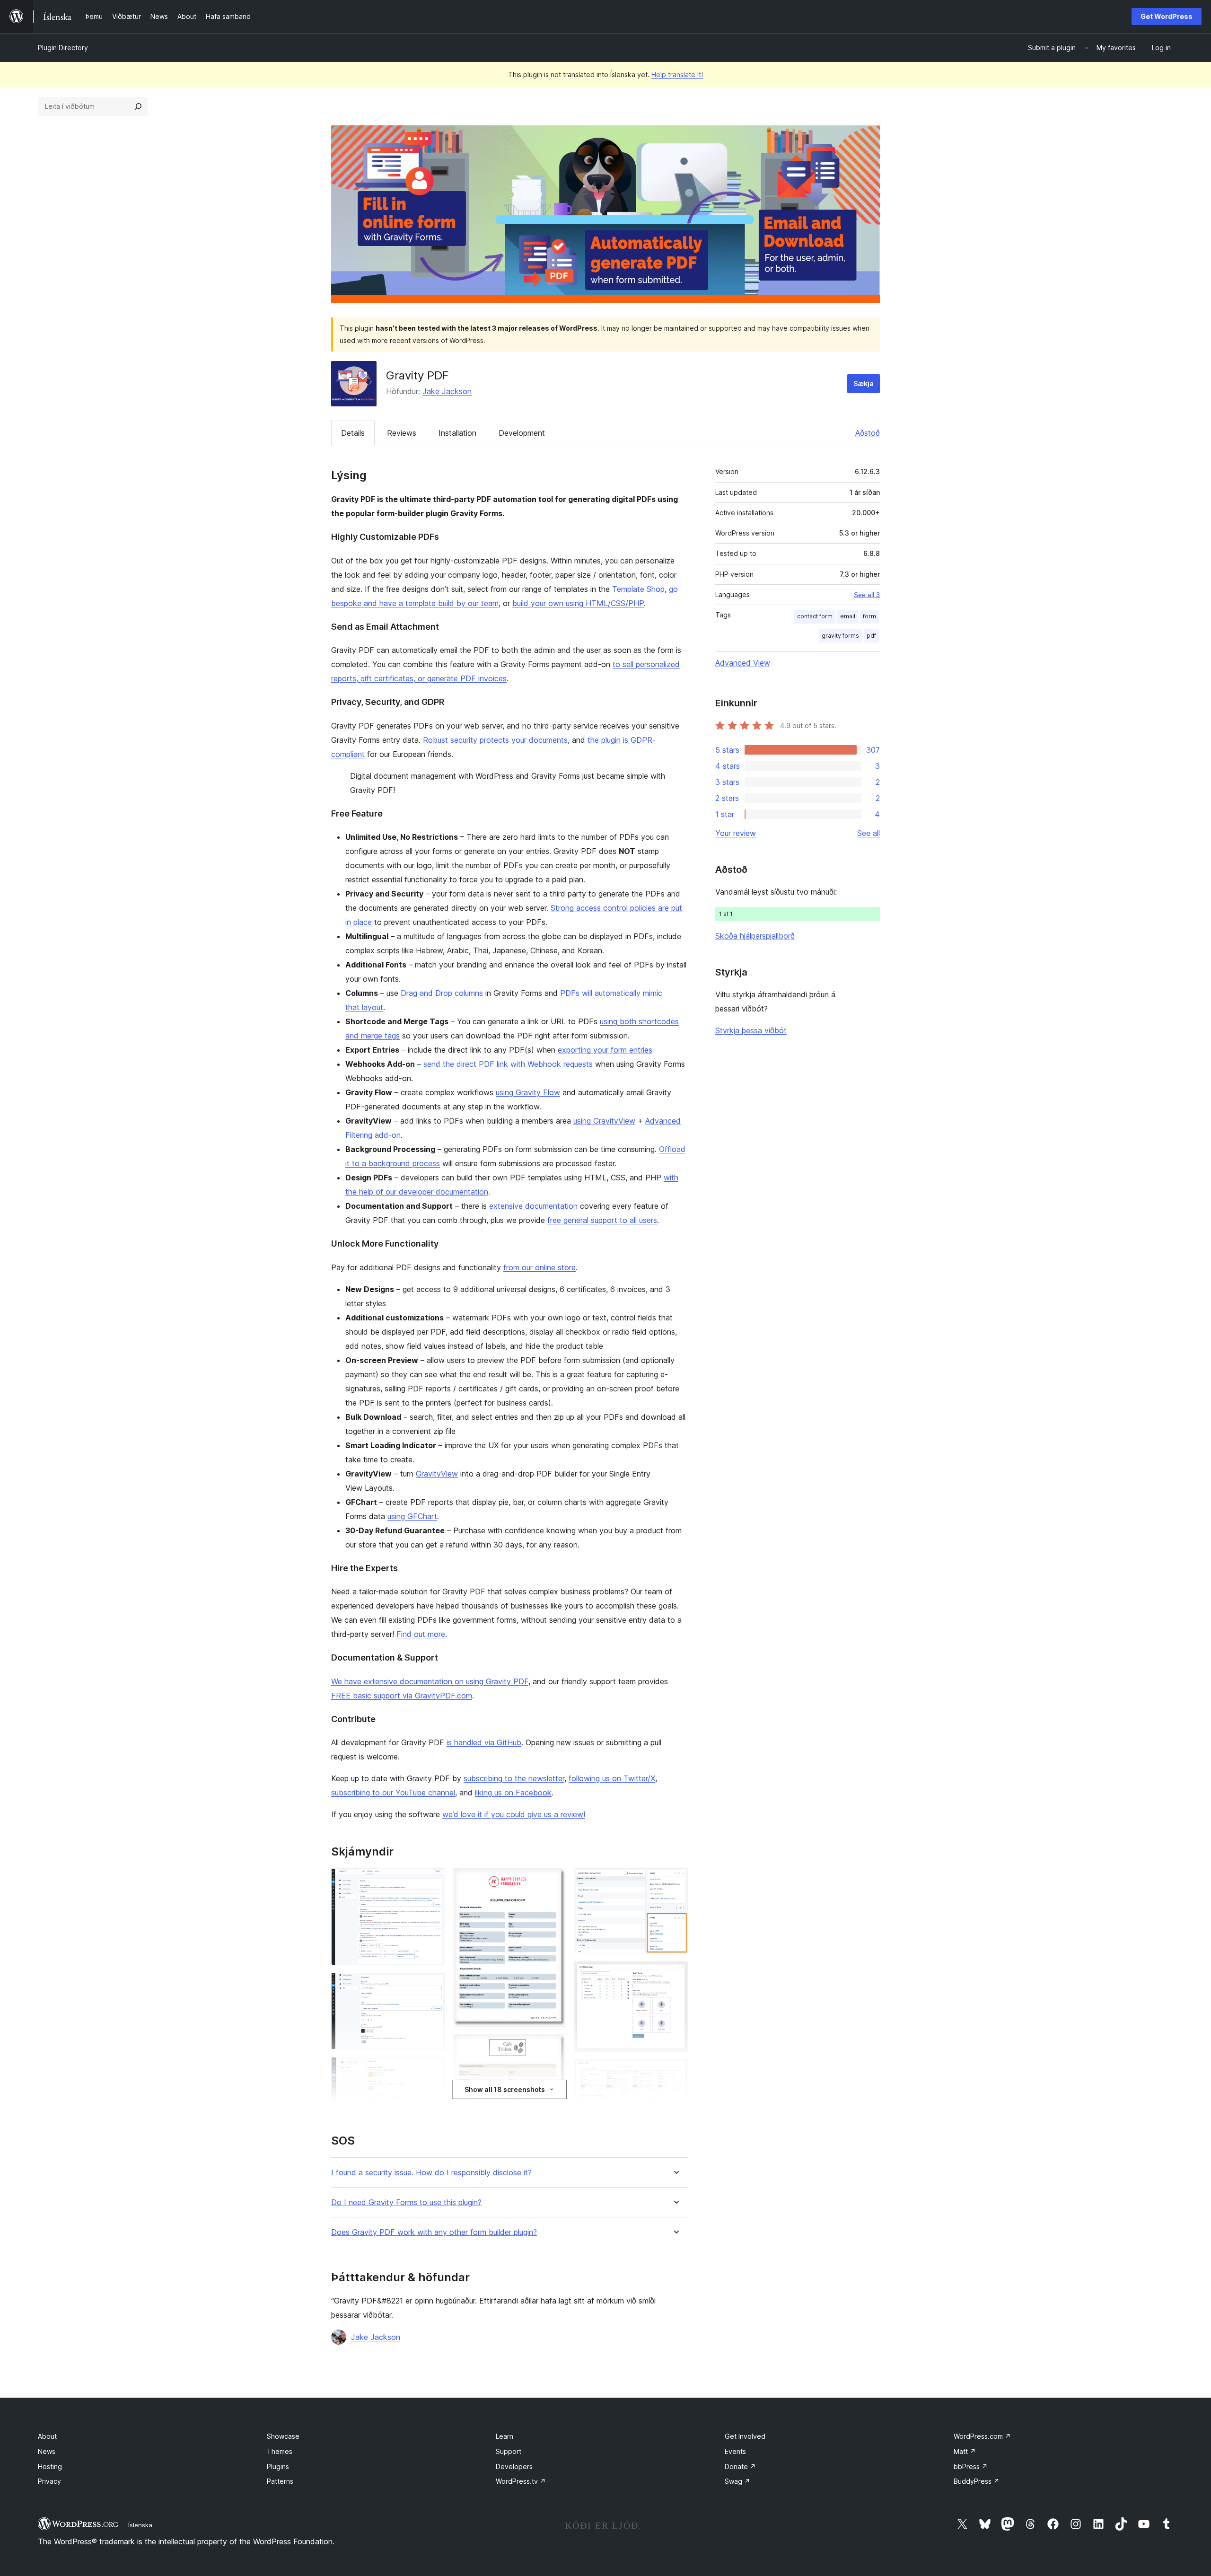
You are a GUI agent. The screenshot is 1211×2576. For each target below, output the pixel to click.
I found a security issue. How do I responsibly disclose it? (431, 2173)
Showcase (283, 2436)
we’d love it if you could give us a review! (514, 1814)
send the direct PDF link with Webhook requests (508, 1064)
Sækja (864, 383)
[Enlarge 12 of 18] (675, 1974)
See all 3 (867, 595)
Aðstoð (868, 433)
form (869, 616)
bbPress (971, 2466)
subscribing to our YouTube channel (393, 1793)
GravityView (437, 1474)
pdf (871, 636)
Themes (280, 2451)
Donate (740, 2466)
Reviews (402, 433)
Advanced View (743, 663)
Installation (457, 433)
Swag (737, 2481)
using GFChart (412, 1516)
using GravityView (604, 1121)
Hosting (50, 2466)
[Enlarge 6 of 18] (553, 1881)
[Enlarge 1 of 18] (432, 1881)
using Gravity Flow (528, 1092)
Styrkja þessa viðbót (751, 1030)
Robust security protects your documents (495, 740)
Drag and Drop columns (442, 993)
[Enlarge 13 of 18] (675, 2072)
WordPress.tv (521, 2481)
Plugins (278, 2466)
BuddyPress (977, 2481)
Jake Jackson (447, 391)
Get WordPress (1167, 16)
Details (353, 433)
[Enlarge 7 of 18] (553, 2047)
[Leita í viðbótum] (138, 106)
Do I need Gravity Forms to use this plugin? (406, 2202)
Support (509, 2451)
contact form (815, 616)
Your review (736, 833)
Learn (505, 2436)
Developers (514, 2466)
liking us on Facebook (513, 1793)
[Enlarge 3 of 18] (432, 2070)
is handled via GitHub (484, 1742)
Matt (965, 2451)
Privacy (49, 2481)
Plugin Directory (63, 48)
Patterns (280, 2481)
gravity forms (840, 636)
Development (522, 433)
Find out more (421, 1634)
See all (869, 833)
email (848, 616)
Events (735, 2451)
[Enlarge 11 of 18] (675, 1881)
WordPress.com (982, 2436)
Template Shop (638, 589)
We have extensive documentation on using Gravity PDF (430, 1681)
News (47, 2451)
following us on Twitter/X (612, 1778)
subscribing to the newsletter (514, 1778)
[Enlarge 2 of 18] (432, 1986)
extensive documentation (533, 1206)
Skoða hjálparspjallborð (755, 936)
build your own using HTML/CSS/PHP (578, 603)
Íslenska (140, 2525)
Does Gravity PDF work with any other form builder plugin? (434, 2232)
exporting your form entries (605, 1050)
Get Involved (745, 2436)
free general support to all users (602, 1220)
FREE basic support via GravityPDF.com (402, 1696)
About (47, 2436)
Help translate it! (677, 75)
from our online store (540, 1267)
